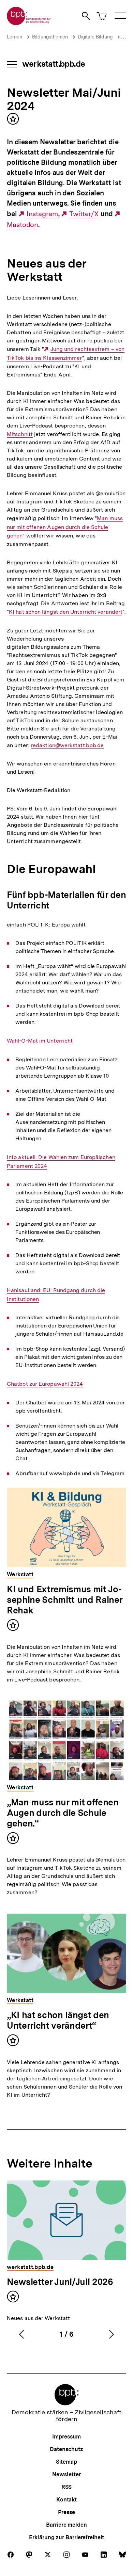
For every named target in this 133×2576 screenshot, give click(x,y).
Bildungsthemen (50, 37)
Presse (66, 2512)
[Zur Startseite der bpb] (29, 23)
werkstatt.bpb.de (54, 64)
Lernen (14, 37)
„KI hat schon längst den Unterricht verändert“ (58, 2020)
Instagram (42, 214)
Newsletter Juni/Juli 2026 (60, 2282)
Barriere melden (66, 2525)
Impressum (66, 2437)
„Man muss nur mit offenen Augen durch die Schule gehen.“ (63, 1813)
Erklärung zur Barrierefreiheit (66, 2537)
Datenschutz (66, 2449)
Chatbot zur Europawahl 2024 (45, 1384)
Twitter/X (84, 214)
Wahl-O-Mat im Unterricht (40, 1041)
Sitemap (66, 2462)
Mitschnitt (20, 434)
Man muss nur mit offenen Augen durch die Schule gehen (65, 527)
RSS (67, 2487)
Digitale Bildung (95, 37)
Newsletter (66, 2474)
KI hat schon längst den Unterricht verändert (66, 612)
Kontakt (66, 2500)
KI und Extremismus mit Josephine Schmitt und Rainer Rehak (65, 1600)
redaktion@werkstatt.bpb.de (67, 745)
